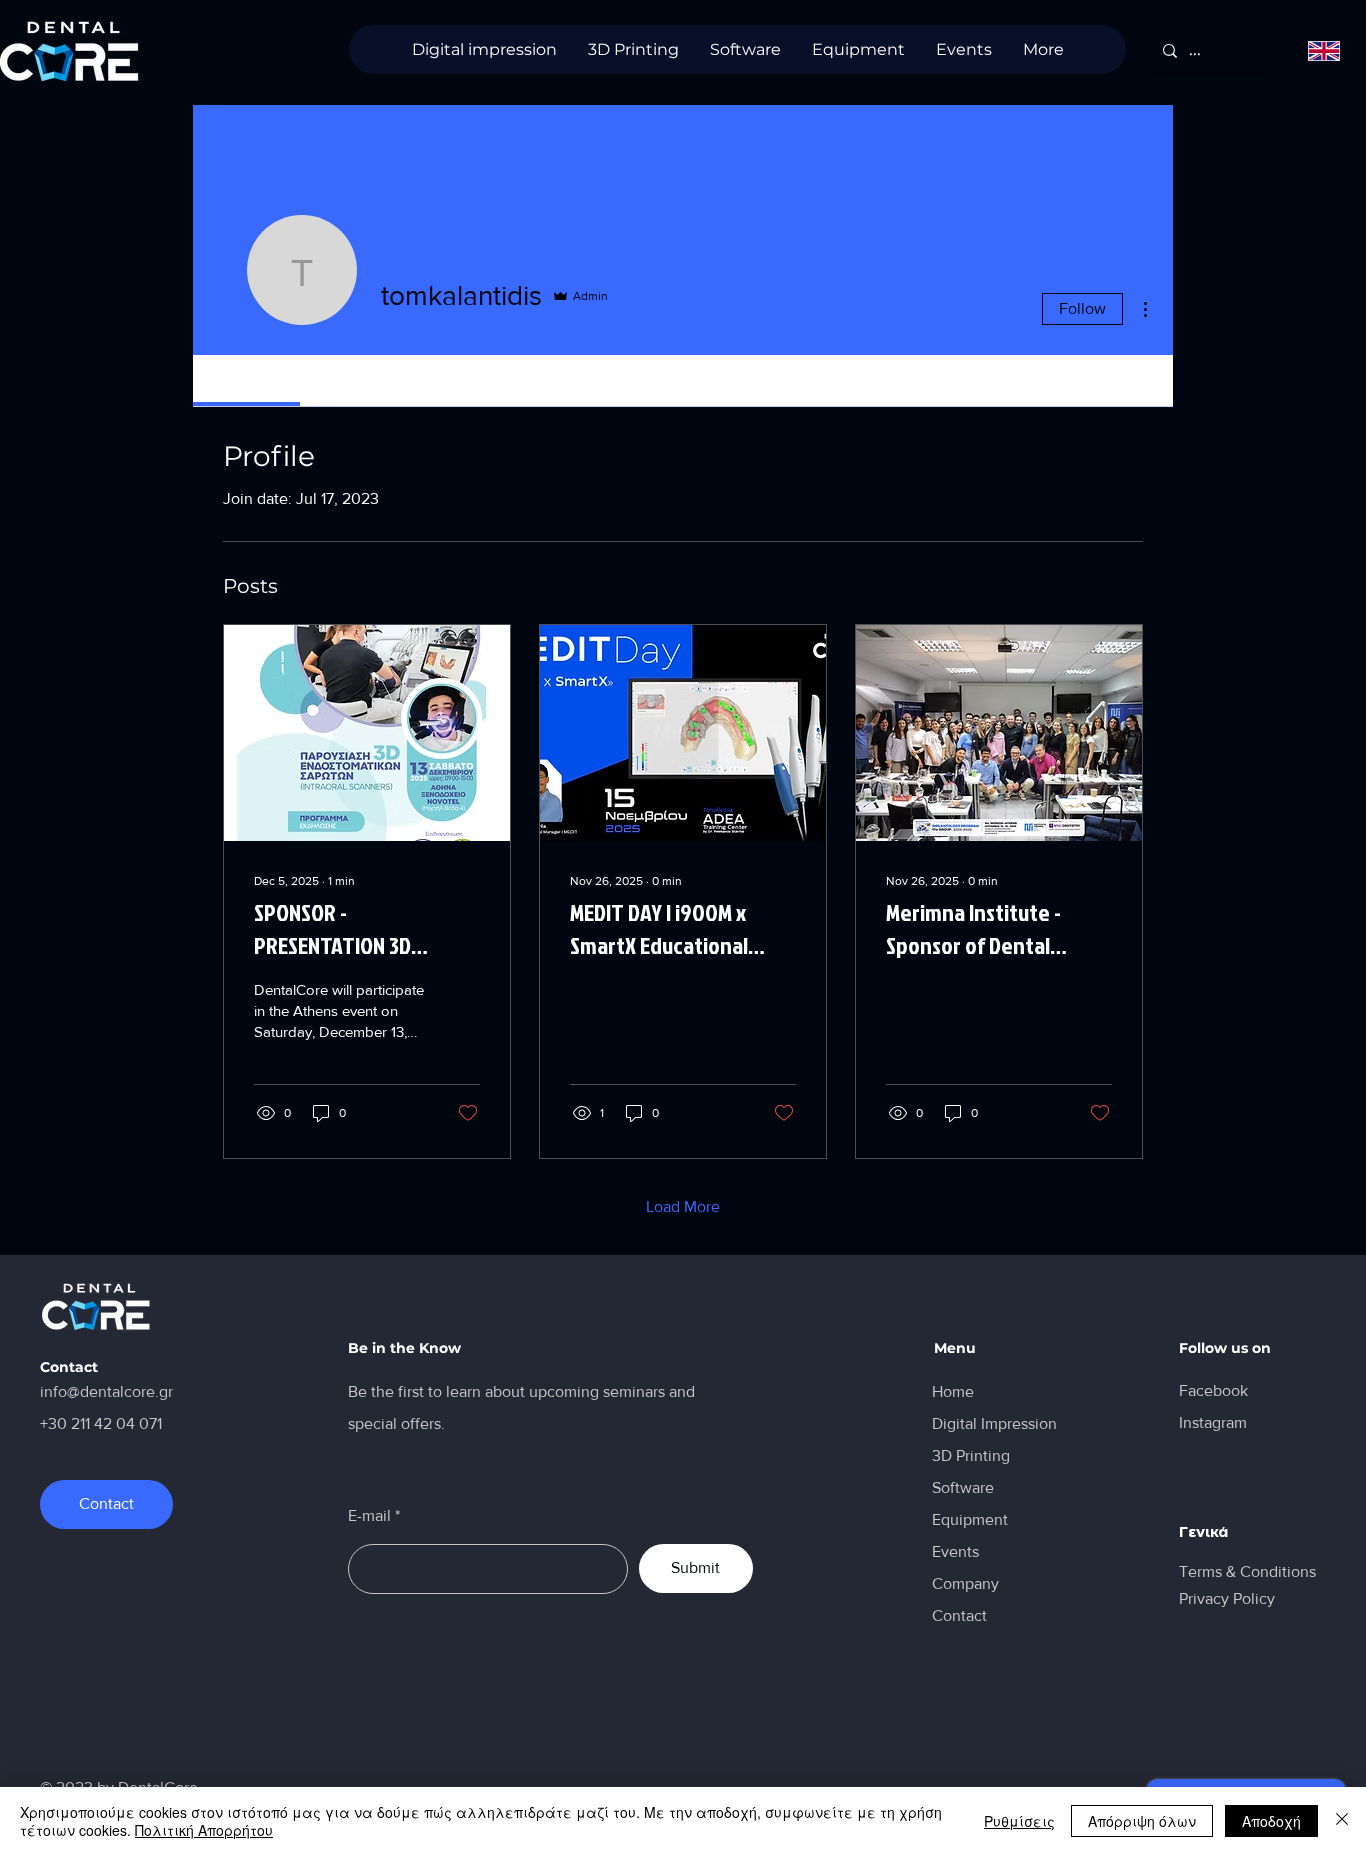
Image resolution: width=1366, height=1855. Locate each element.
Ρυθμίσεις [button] (1019, 1821)
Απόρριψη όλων (1142, 1821)
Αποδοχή (1271, 1821)
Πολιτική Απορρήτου (204, 1830)
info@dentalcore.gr (106, 1391)
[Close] (1342, 1821)
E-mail (369, 1516)
